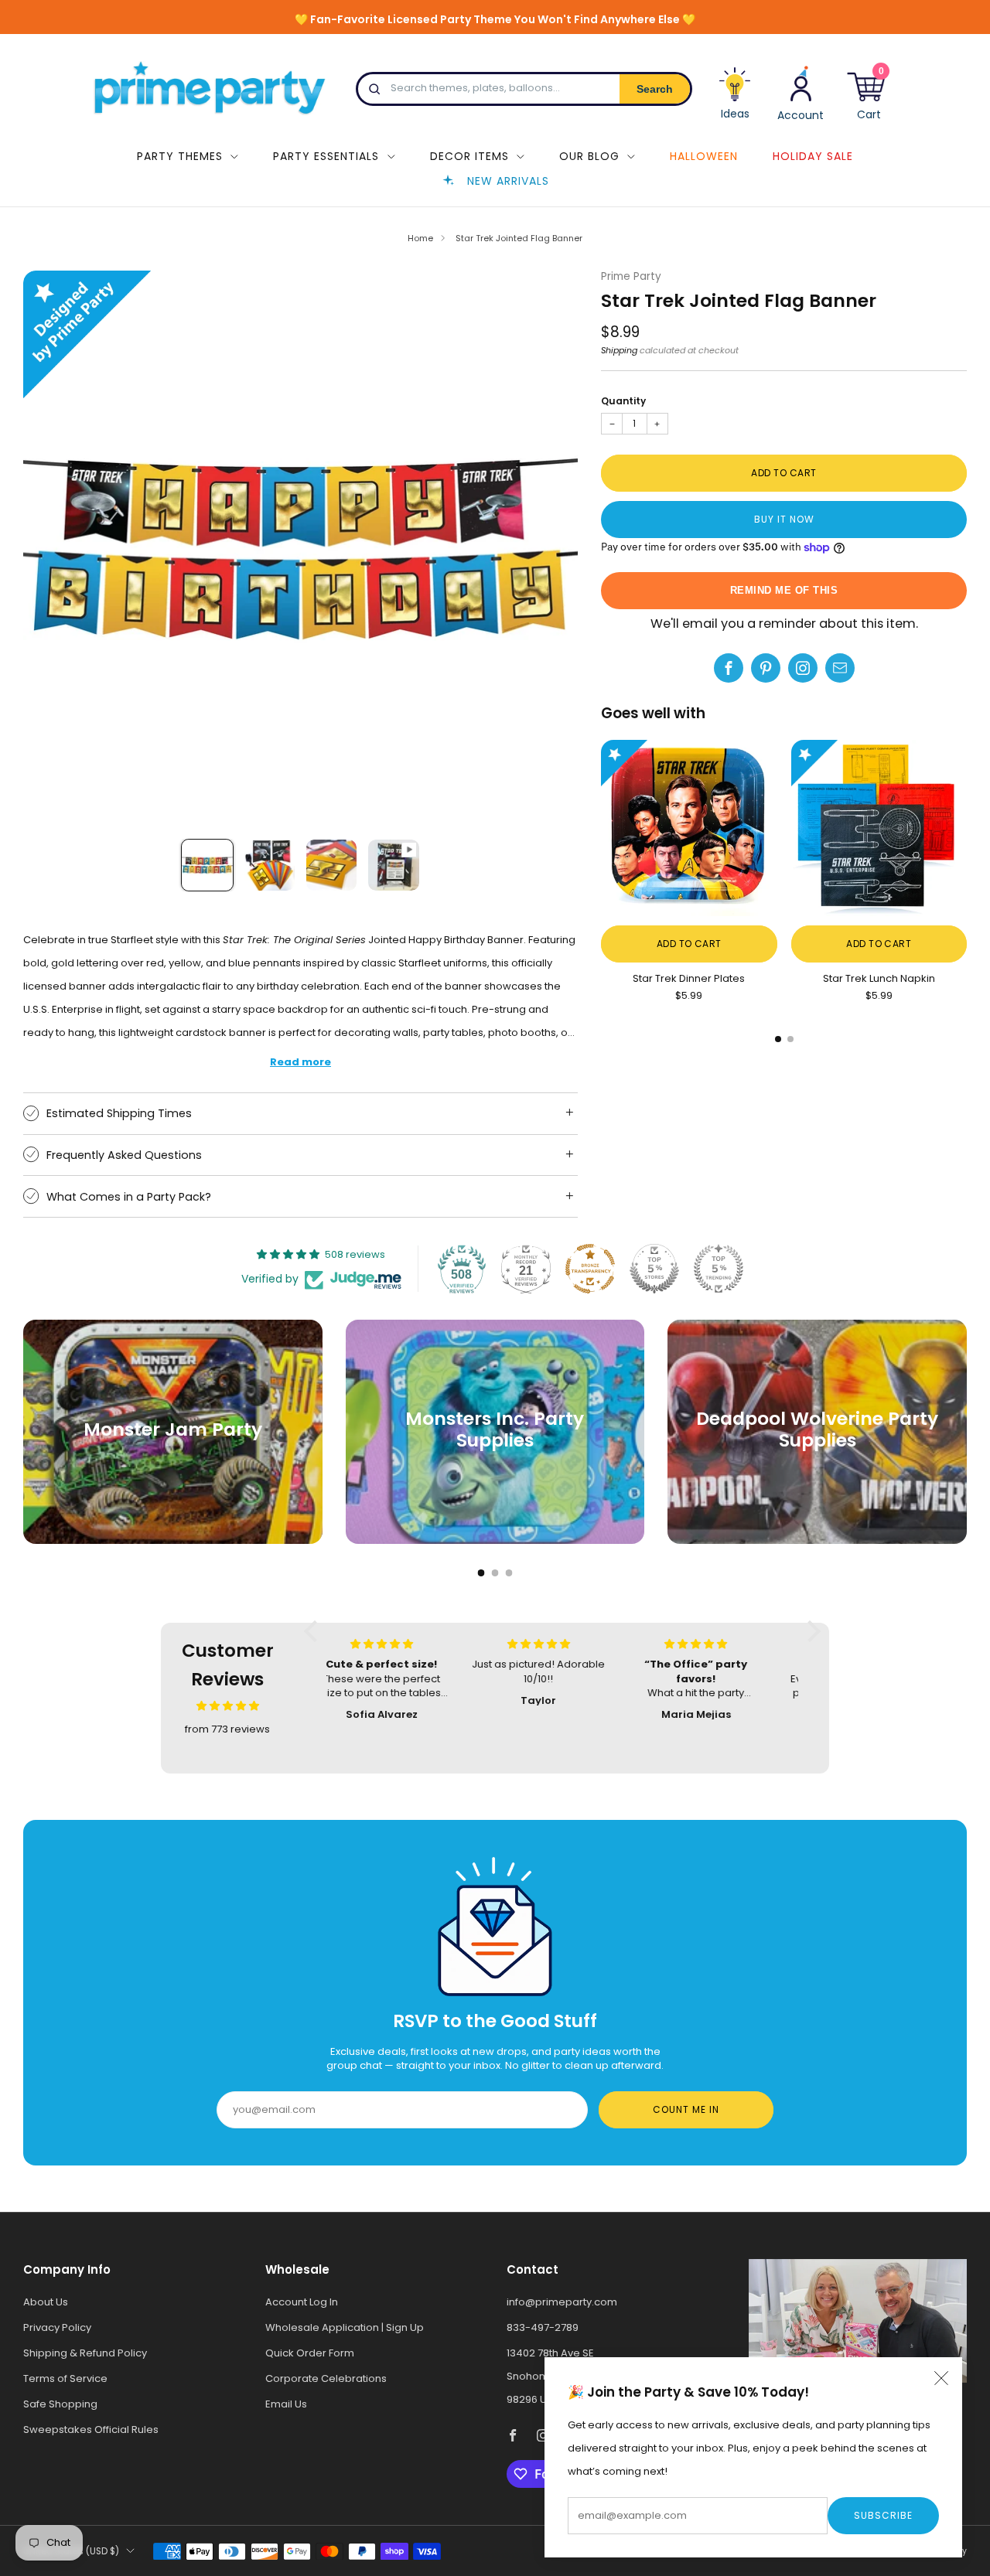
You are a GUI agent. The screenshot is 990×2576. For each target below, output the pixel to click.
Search (655, 89)
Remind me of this (784, 590)
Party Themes (180, 156)
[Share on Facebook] (729, 668)
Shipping (619, 350)
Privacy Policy (57, 2327)
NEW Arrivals (508, 181)
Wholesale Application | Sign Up (345, 2327)
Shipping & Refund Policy (85, 2353)
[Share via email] (840, 668)
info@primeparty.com (562, 2302)
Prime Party (631, 276)
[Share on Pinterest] (766, 668)
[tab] (778, 1039)
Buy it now (784, 519)
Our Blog (589, 156)
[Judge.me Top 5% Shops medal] (654, 1269)
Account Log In (302, 2302)
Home (420, 238)
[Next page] (967, 830)
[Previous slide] (53, 548)
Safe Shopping (60, 2404)
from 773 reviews (227, 1729)
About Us (46, 2302)
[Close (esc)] (941, 2378)
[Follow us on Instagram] (803, 668)
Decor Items (469, 156)
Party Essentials (326, 156)
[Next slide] (548, 548)
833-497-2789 (543, 2327)
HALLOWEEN (704, 156)
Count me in (686, 2109)
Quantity (623, 401)
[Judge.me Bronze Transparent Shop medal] (590, 1269)
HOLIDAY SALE (813, 156)
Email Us (286, 2404)
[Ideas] (735, 99)
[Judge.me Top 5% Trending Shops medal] (719, 1269)
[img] (228, 1706)
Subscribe (883, 2515)
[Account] (801, 92)
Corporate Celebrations (326, 2378)
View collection (173, 1480)
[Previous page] (601, 830)
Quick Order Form (310, 2353)
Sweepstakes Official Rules (91, 2429)
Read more (300, 1062)
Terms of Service (65, 2378)
